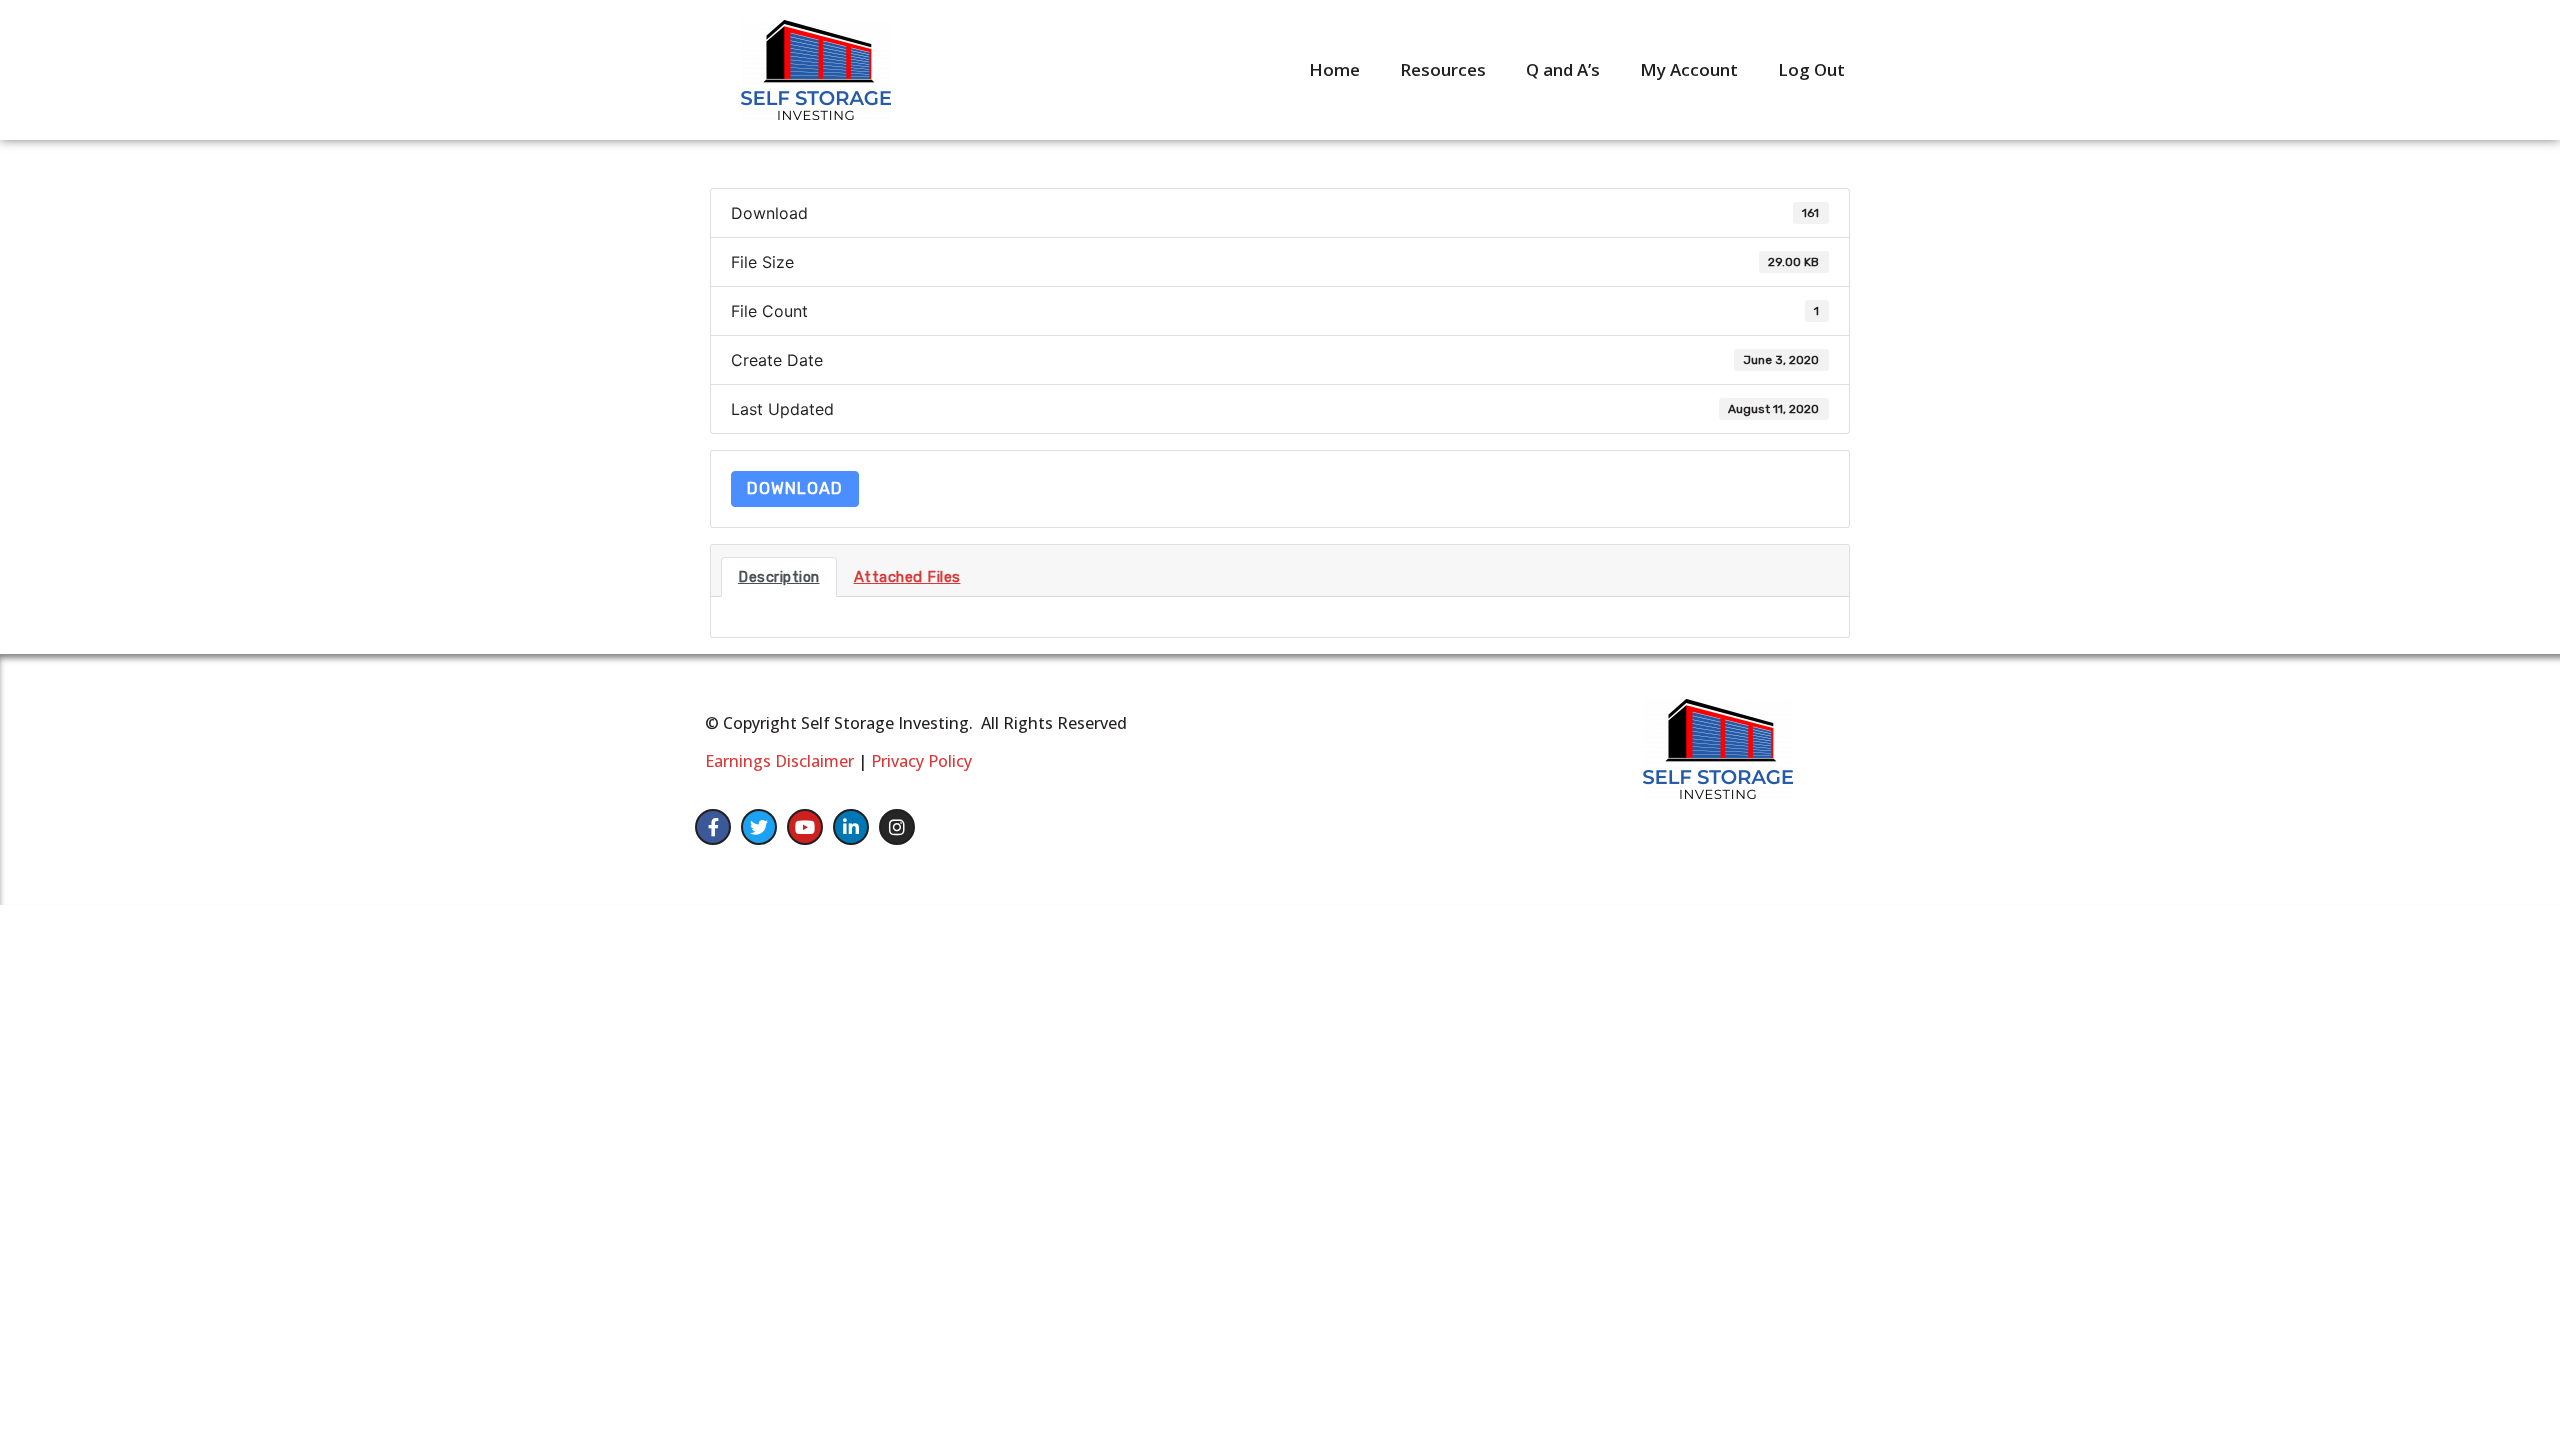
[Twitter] (759, 827)
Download (795, 488)
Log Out (1811, 69)
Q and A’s (1563, 69)
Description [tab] (779, 577)
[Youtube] (805, 827)
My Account (1689, 69)
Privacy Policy (921, 761)
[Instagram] (897, 827)
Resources (1443, 69)
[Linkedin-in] (851, 827)
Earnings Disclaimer (779, 761)
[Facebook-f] (713, 827)
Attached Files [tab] (907, 577)
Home (1334, 69)
